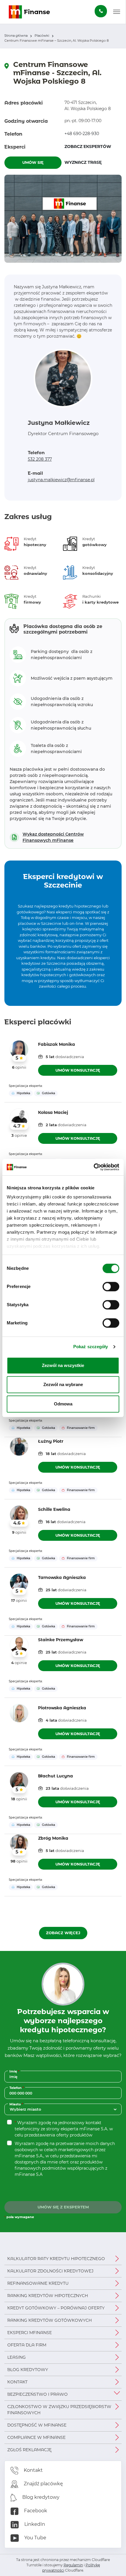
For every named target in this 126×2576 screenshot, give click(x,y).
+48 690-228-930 (82, 134)
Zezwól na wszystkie (63, 1365)
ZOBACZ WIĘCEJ (63, 1933)
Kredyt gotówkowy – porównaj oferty (56, 2308)
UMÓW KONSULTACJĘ (78, 1070)
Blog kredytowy (28, 2370)
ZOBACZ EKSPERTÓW (88, 147)
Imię (15, 2071)
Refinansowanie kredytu (38, 2283)
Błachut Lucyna (56, 1776)
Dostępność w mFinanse (37, 2425)
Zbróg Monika (53, 1838)
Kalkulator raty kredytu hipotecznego (56, 2259)
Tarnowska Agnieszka (62, 1577)
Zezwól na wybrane (63, 1384)
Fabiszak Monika (57, 1044)
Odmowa (63, 1404)
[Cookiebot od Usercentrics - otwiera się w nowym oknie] (94, 1167)
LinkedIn (34, 2524)
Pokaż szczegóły (91, 1347)
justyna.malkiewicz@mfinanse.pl (61, 480)
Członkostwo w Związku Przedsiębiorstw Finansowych (59, 2410)
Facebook (35, 2511)
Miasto (17, 2104)
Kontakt (17, 2382)
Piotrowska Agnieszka (62, 1708)
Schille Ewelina (54, 1509)
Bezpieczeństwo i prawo (38, 2394)
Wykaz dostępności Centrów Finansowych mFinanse (53, 837)
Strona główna (16, 36)
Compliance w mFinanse (36, 2437)
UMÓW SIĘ (33, 162)
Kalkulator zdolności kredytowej (50, 2271)
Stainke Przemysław (61, 1640)
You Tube (35, 2538)
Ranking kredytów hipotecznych (48, 2296)
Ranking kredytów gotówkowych (50, 2320)
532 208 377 (40, 459)
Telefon (17, 2088)
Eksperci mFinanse (30, 2333)
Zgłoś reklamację (29, 2450)
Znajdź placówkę (43, 2484)
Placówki (42, 36)
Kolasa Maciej (53, 1112)
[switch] (111, 1287)
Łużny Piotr (51, 1441)
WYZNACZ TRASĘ (93, 162)
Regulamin (73, 2565)
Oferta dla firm (27, 2345)
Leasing (17, 2357)
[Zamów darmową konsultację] (101, 11)
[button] (117, 12)
